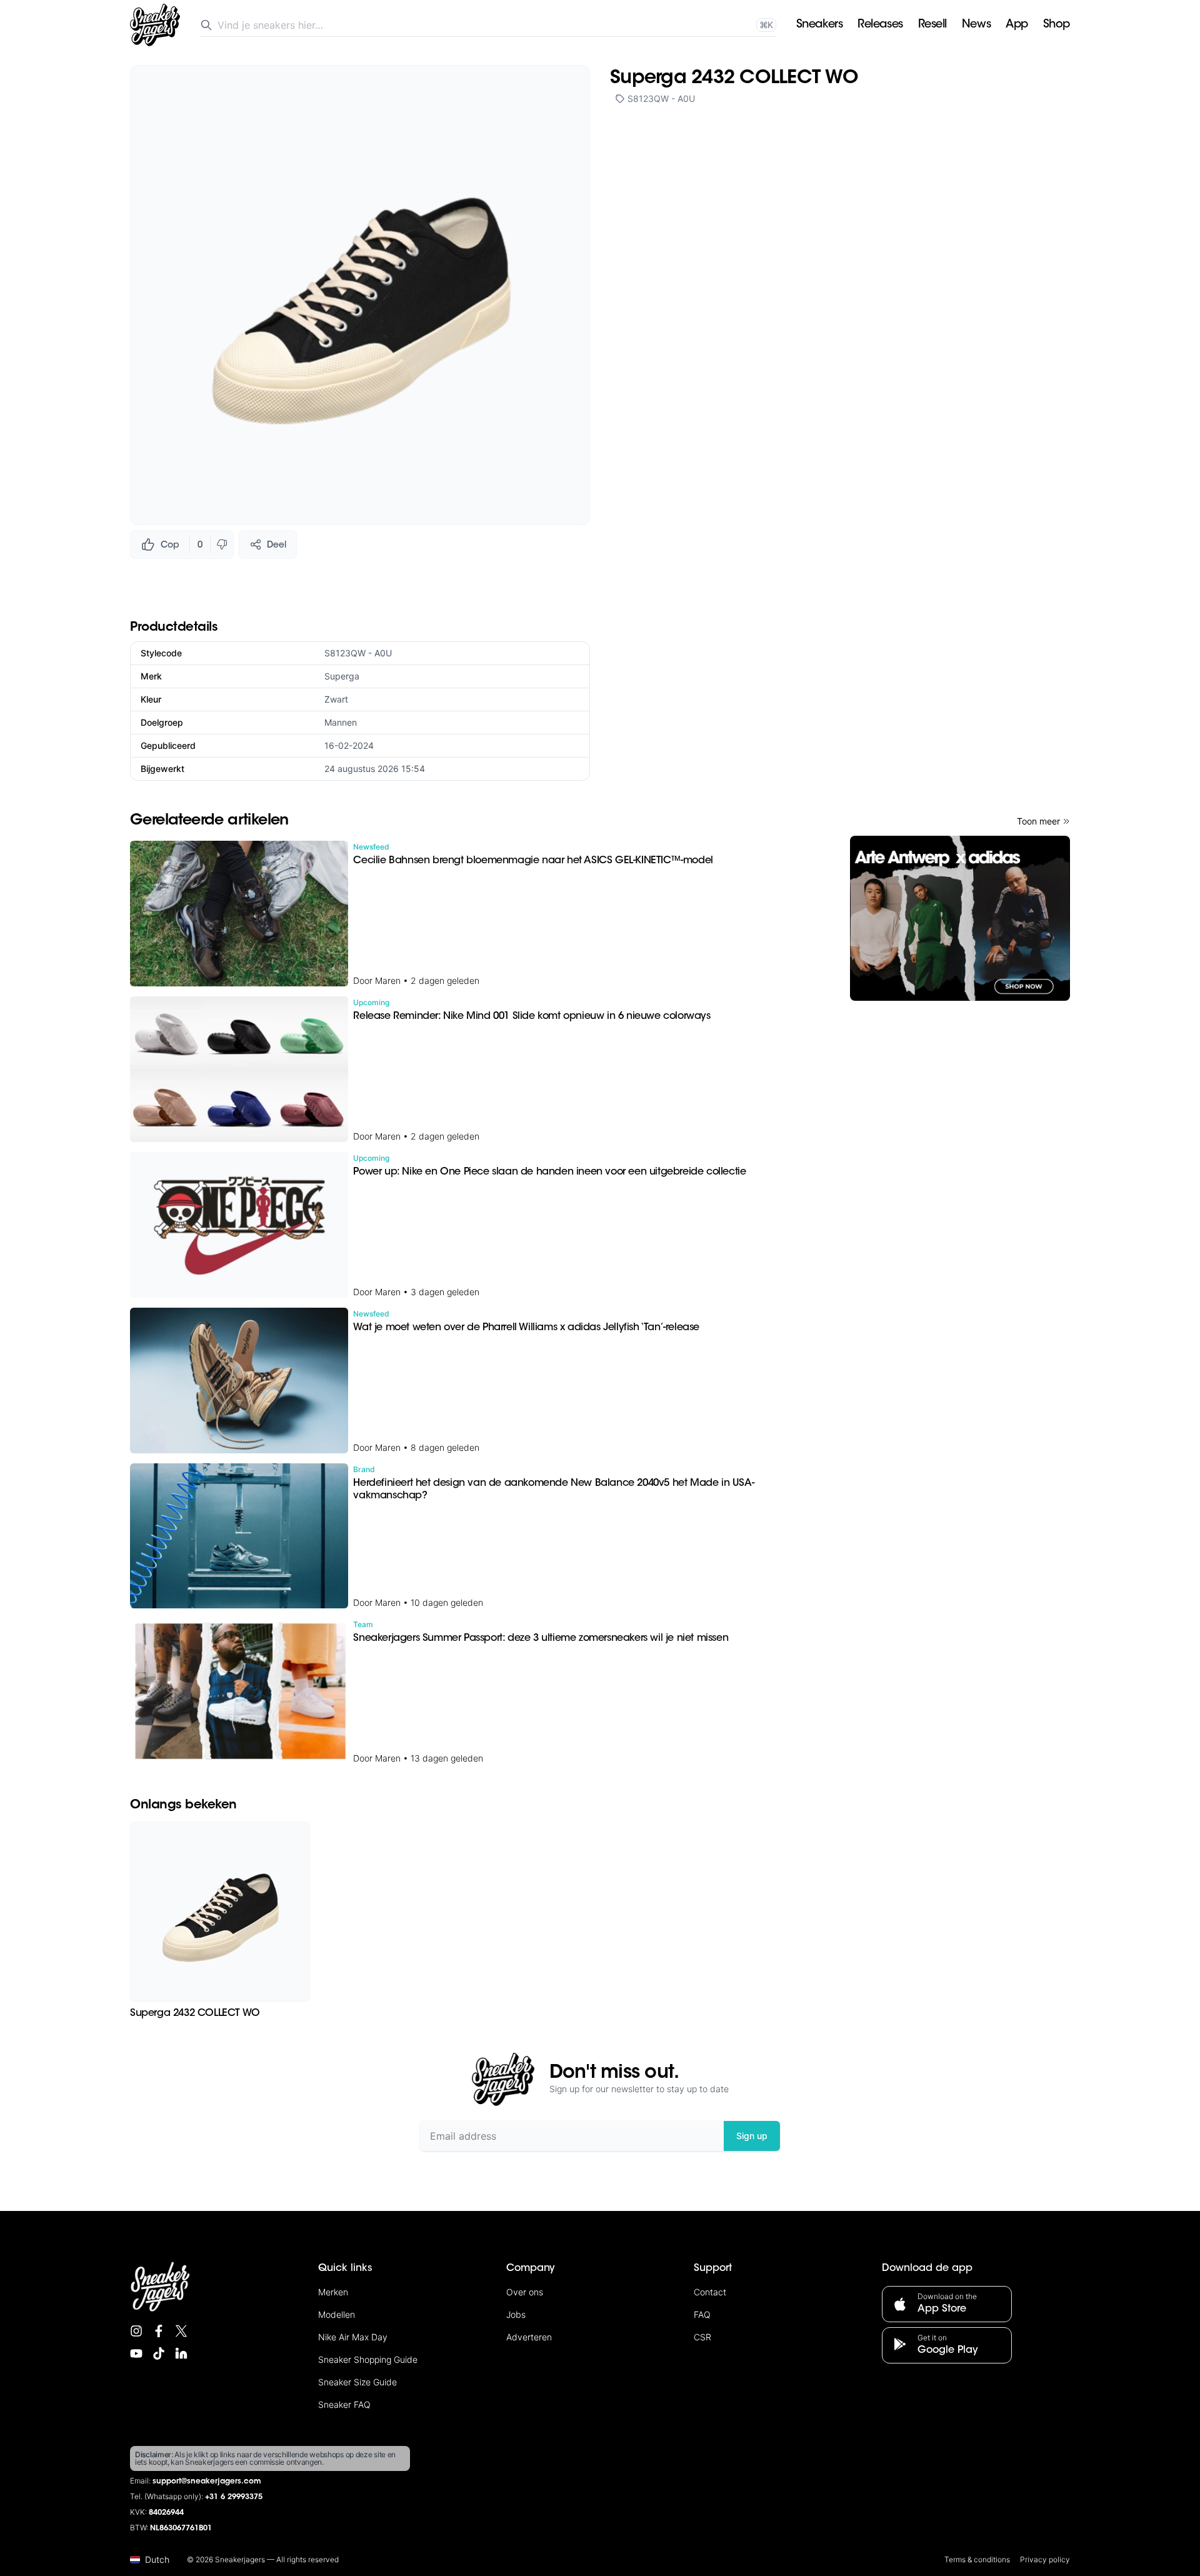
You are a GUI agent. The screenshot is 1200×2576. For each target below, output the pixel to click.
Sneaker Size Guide (357, 2382)
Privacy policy (1045, 2559)
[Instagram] (136, 2331)
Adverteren (529, 2337)
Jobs (516, 2314)
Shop (1057, 25)
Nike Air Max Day (353, 2337)
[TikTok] (159, 2353)
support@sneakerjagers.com (207, 2482)
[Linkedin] (181, 2353)
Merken (333, 2292)
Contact (710, 2292)
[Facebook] (159, 2331)
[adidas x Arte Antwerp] (960, 918)
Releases (880, 25)
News (976, 25)
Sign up (752, 2136)
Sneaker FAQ (344, 2404)
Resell (932, 25)
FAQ (702, 2314)
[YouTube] (136, 2353)
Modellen (337, 2314)
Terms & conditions (977, 2559)
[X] (181, 2331)
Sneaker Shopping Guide (368, 2359)
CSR (702, 2337)
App (1017, 25)
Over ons (525, 2292)
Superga (342, 676)
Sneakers (819, 25)
